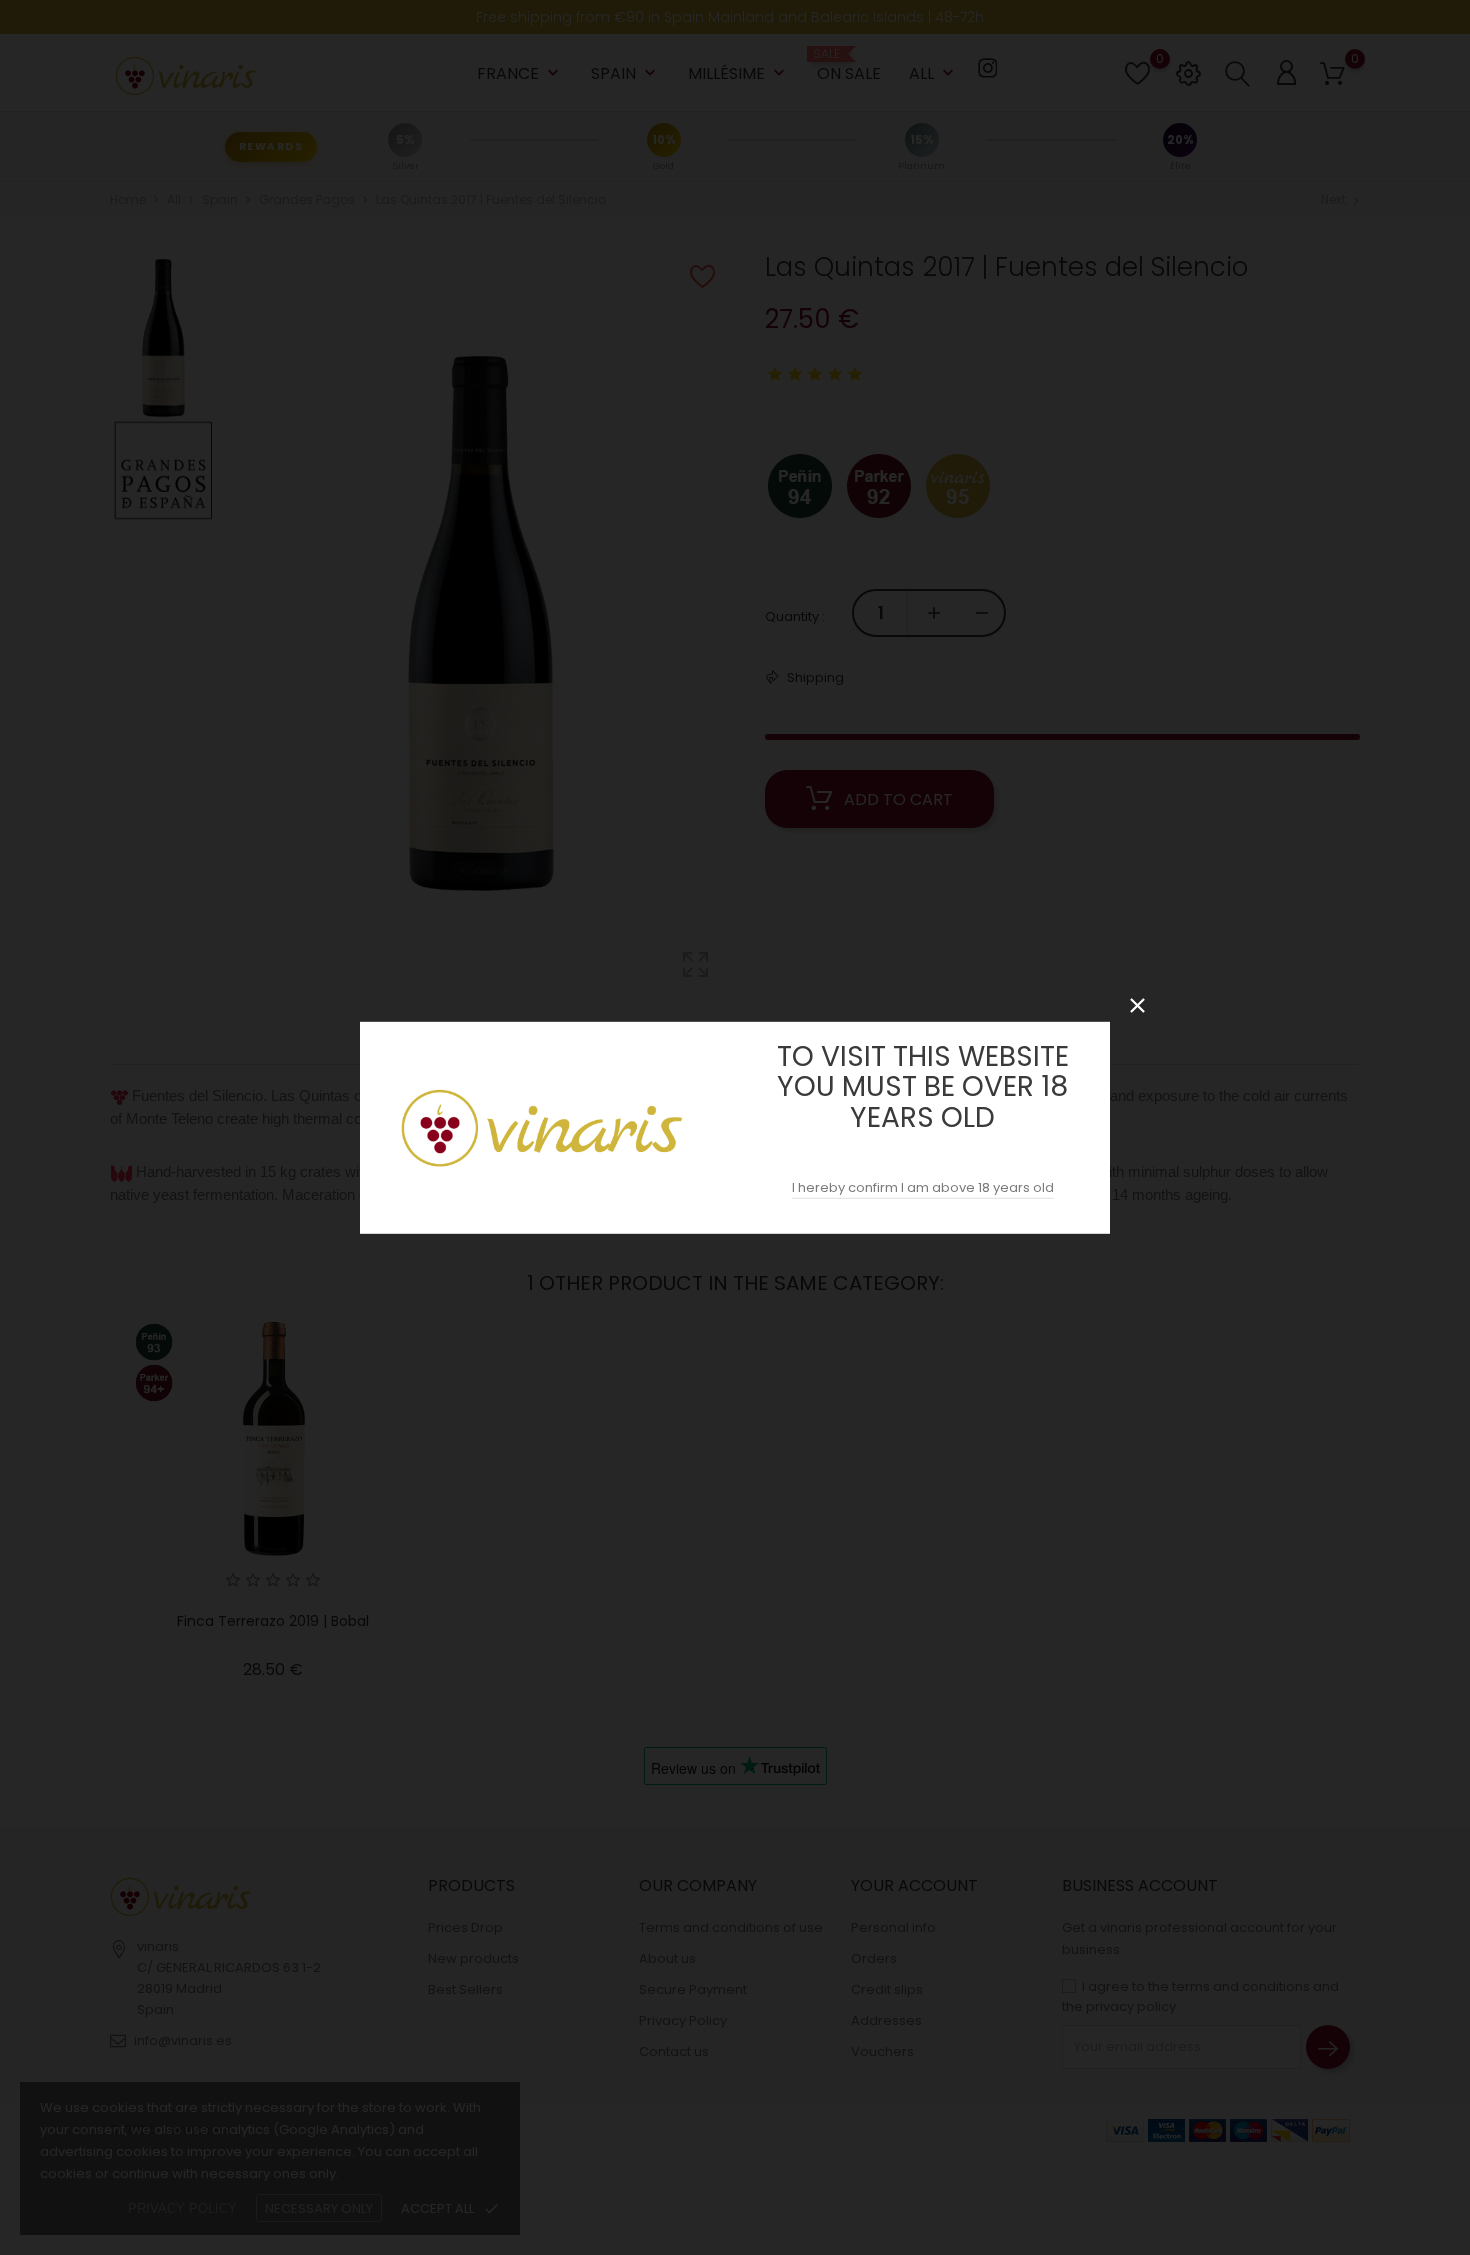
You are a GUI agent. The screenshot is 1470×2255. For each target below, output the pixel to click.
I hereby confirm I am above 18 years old (923, 1187)
